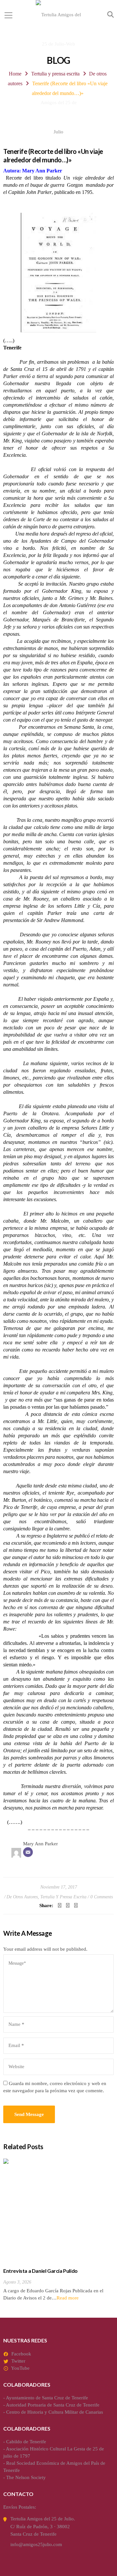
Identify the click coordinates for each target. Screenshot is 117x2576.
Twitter (18, 2361)
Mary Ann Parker (40, 1844)
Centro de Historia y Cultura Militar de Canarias (55, 2412)
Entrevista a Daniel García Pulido (40, 2271)
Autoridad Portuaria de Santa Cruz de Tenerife (53, 2405)
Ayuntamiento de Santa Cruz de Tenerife (47, 2398)
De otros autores (22, 1897)
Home (15, 74)
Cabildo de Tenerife (26, 2442)
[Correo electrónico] (28, 1852)
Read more (68, 2298)
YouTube (20, 2368)
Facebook (21, 2354)
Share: (46, 1905)
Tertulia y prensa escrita (55, 74)
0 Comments (102, 1897)
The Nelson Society (26, 2477)
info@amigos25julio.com (36, 2544)
